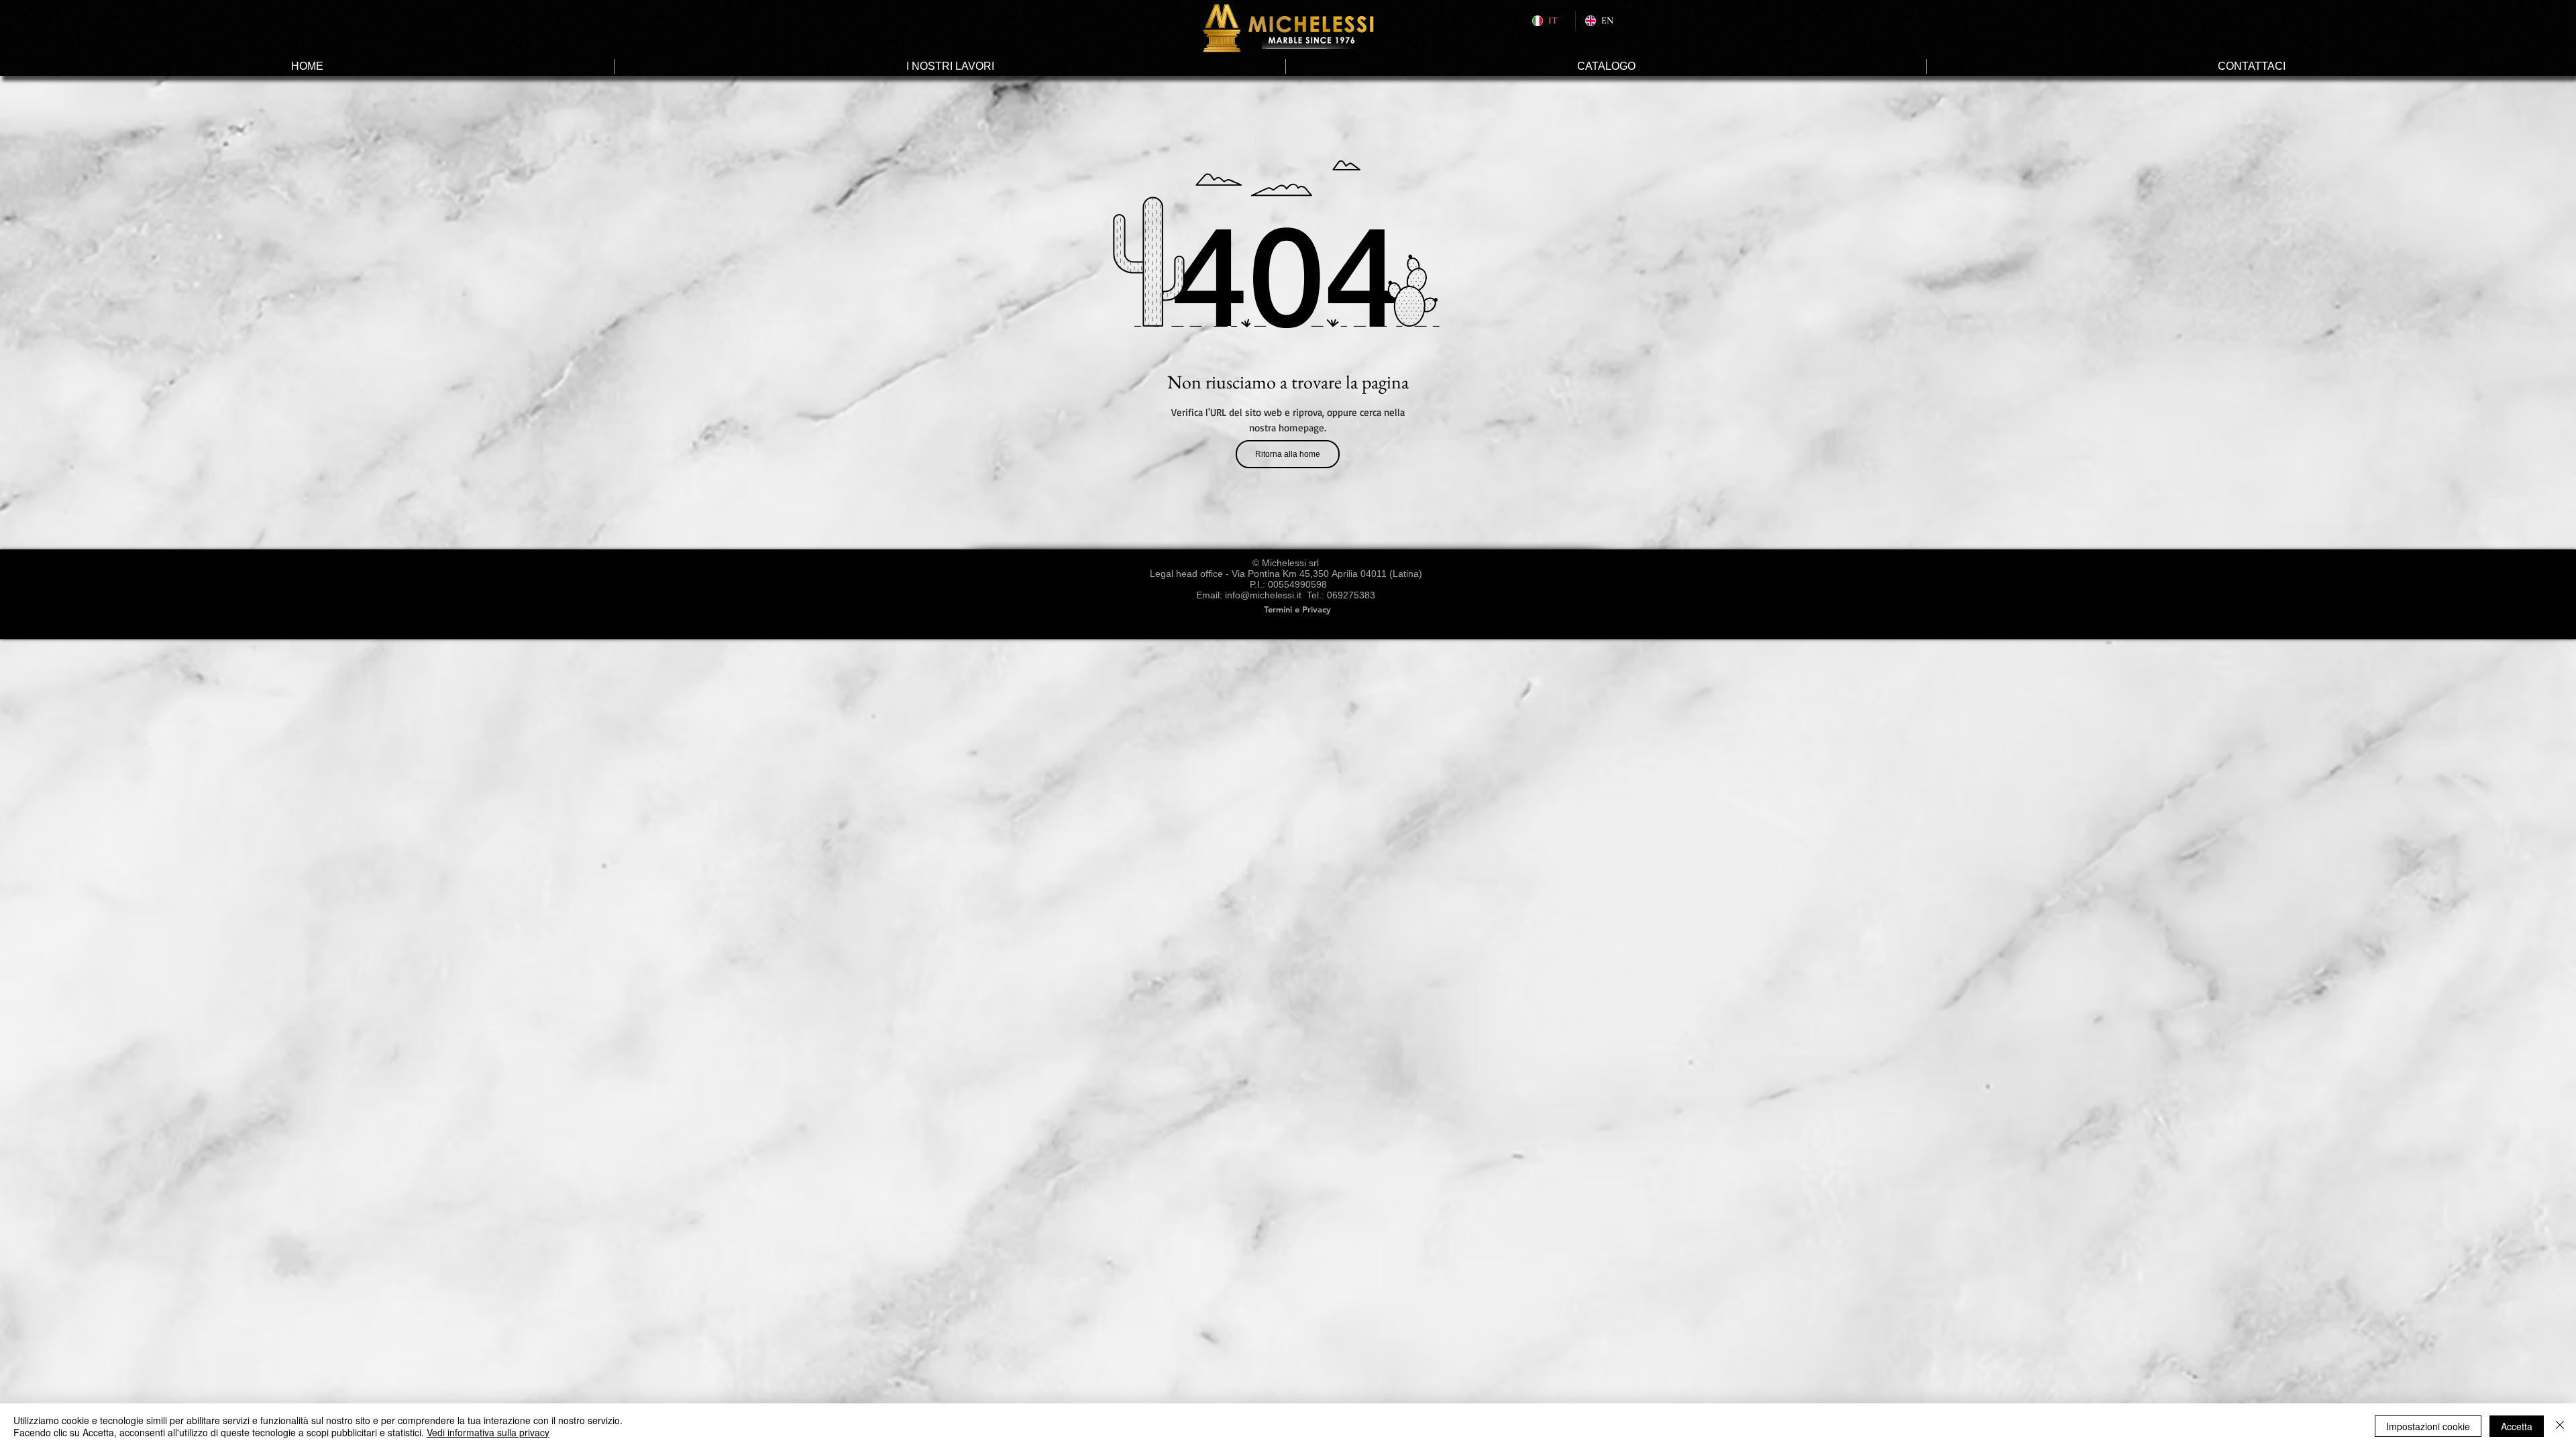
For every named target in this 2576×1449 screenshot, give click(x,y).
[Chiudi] (2560, 1426)
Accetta (2517, 1426)
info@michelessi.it (1263, 595)
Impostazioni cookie (2428, 1426)
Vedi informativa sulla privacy (488, 1432)
